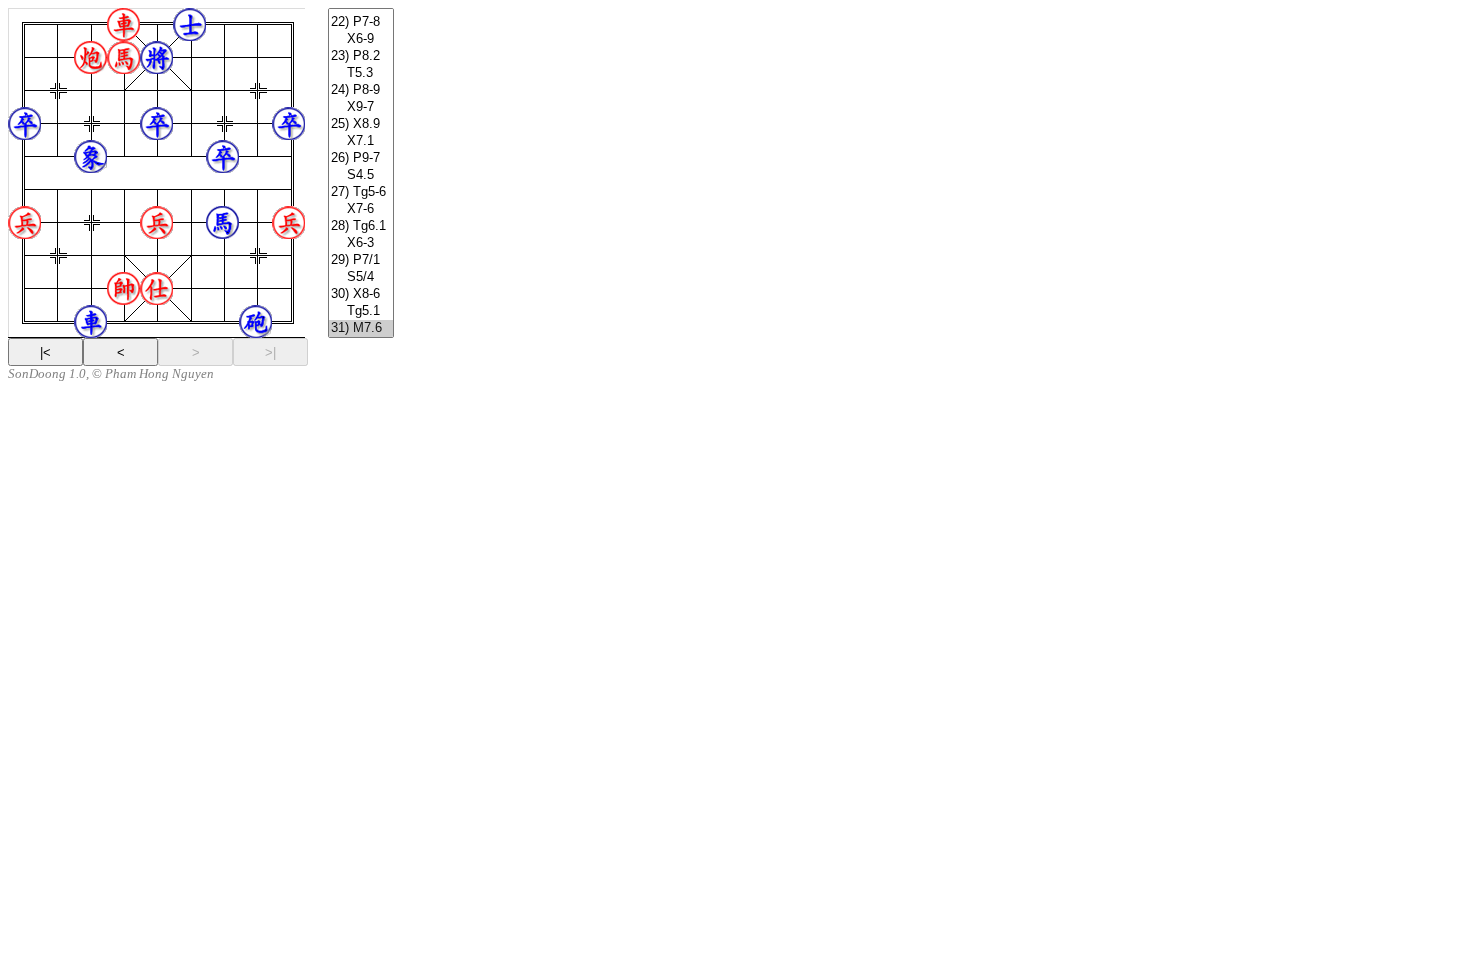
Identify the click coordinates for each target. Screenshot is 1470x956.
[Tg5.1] (361, 311)
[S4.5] (361, 175)
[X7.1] (361, 141)
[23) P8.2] (361, 56)
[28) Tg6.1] (361, 226)
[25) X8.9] (361, 124)
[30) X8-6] (361, 294)
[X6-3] (361, 243)
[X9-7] (361, 107)
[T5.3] (361, 73)
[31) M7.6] (361, 328)
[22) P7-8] (361, 22)
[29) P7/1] (361, 260)
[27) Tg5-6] (361, 192)
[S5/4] (361, 277)
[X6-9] (361, 39)
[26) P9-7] (361, 158)
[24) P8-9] (361, 90)
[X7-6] (361, 209)
